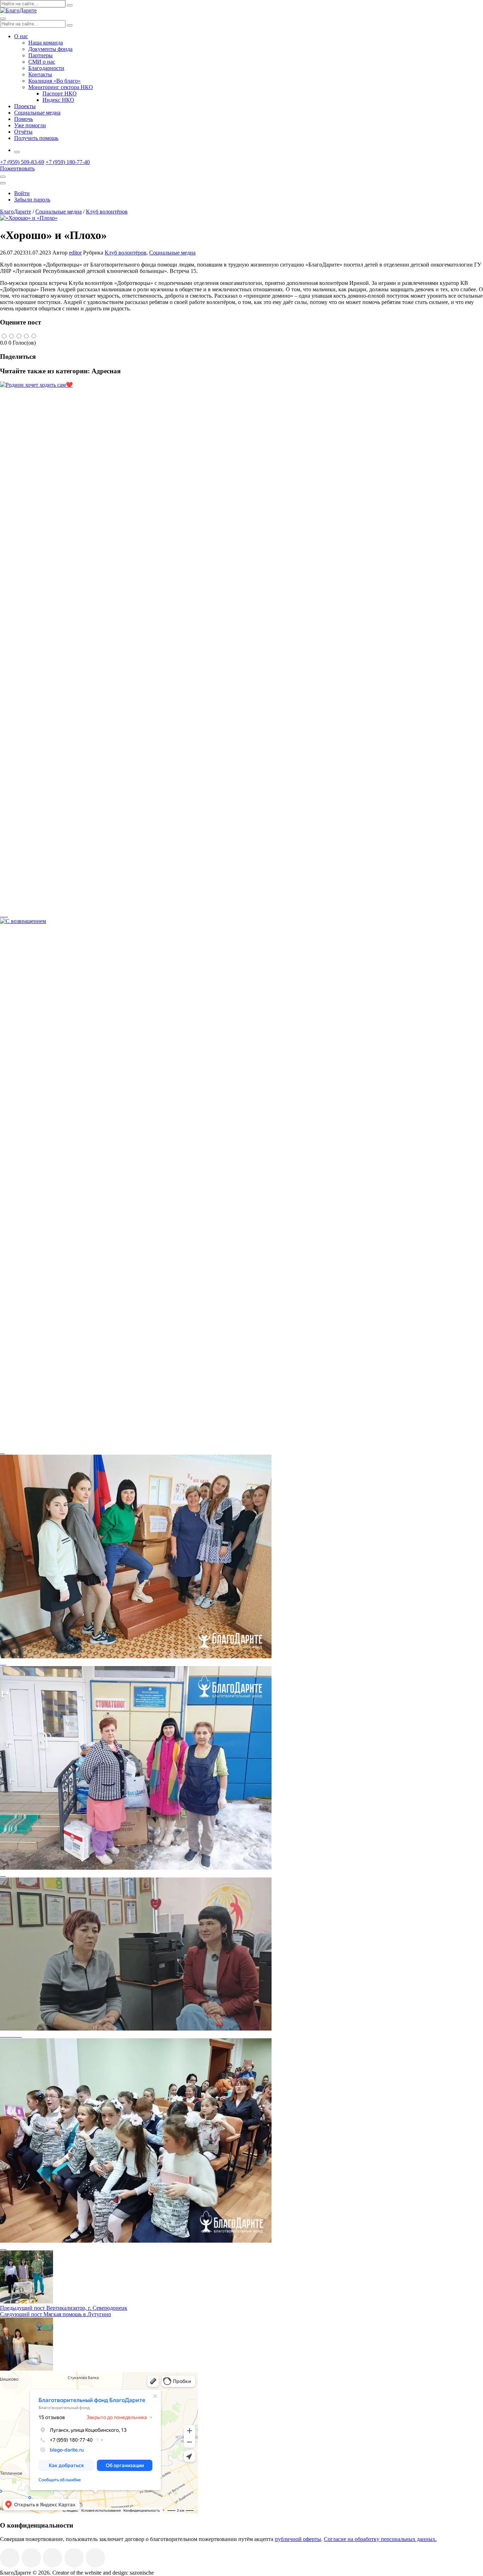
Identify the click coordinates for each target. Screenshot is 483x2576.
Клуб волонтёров (126, 253)
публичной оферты (298, 2539)
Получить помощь (36, 138)
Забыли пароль (32, 200)
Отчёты (23, 132)
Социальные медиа (37, 113)
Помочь (24, 119)
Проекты (25, 106)
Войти (22, 193)
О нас (21, 36)
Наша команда (46, 43)
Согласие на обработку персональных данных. (380, 2539)
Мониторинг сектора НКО (61, 87)
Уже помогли (30, 125)
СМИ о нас (42, 62)
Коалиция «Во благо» (54, 81)
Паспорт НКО (60, 94)
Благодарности (46, 68)
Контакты (40, 74)
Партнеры (40, 55)
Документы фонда (50, 49)
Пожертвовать (17, 168)
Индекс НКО (58, 100)
